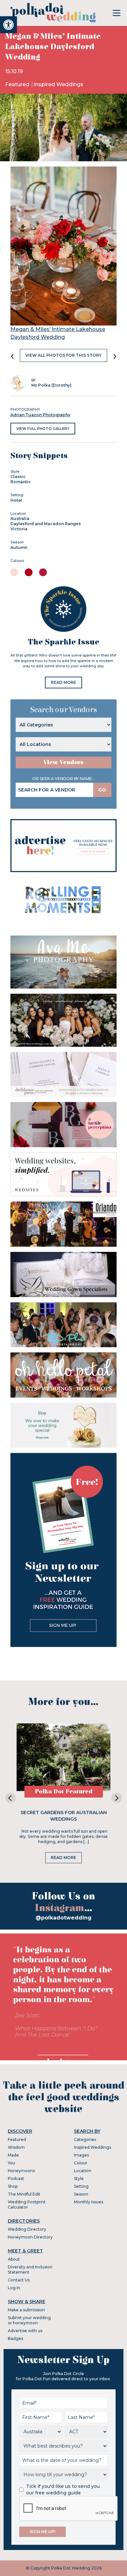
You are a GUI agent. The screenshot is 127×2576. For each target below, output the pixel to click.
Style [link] (79, 2178)
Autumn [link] (19, 547)
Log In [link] (14, 2288)
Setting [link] (81, 2186)
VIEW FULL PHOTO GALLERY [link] (43, 429)
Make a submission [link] (26, 2310)
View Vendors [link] (63, 762)
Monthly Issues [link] (89, 2202)
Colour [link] (81, 2163)
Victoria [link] (19, 529)
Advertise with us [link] (25, 2331)
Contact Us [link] (19, 2280)
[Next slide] (117, 1798)
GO (102, 790)
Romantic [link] (21, 482)
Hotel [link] (16, 500)
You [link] (11, 2163)
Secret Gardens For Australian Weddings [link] (64, 1816)
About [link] (14, 2259)
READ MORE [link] (63, 682)
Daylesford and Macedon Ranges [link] (46, 524)
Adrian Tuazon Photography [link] (40, 415)
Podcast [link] (16, 2178)
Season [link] (81, 2194)
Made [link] (13, 2155)
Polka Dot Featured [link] (64, 1792)
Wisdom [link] (16, 2147)
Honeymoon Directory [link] (30, 2237)
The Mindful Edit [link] (24, 2194)
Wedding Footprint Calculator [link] (27, 2204)
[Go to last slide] (10, 1798)
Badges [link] (15, 2338)
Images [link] (81, 2155)
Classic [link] (18, 477)
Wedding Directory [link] (27, 2229)
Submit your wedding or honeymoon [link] (29, 2320)
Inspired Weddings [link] (58, 84)
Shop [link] (13, 2186)
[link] (8, 25)
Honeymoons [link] (21, 2171)
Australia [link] (20, 518)
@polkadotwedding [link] (63, 1918)
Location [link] (83, 2171)
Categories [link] (85, 2139)
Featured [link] (18, 84)
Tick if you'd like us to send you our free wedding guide (63, 2490)
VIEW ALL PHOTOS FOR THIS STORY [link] (63, 355)
